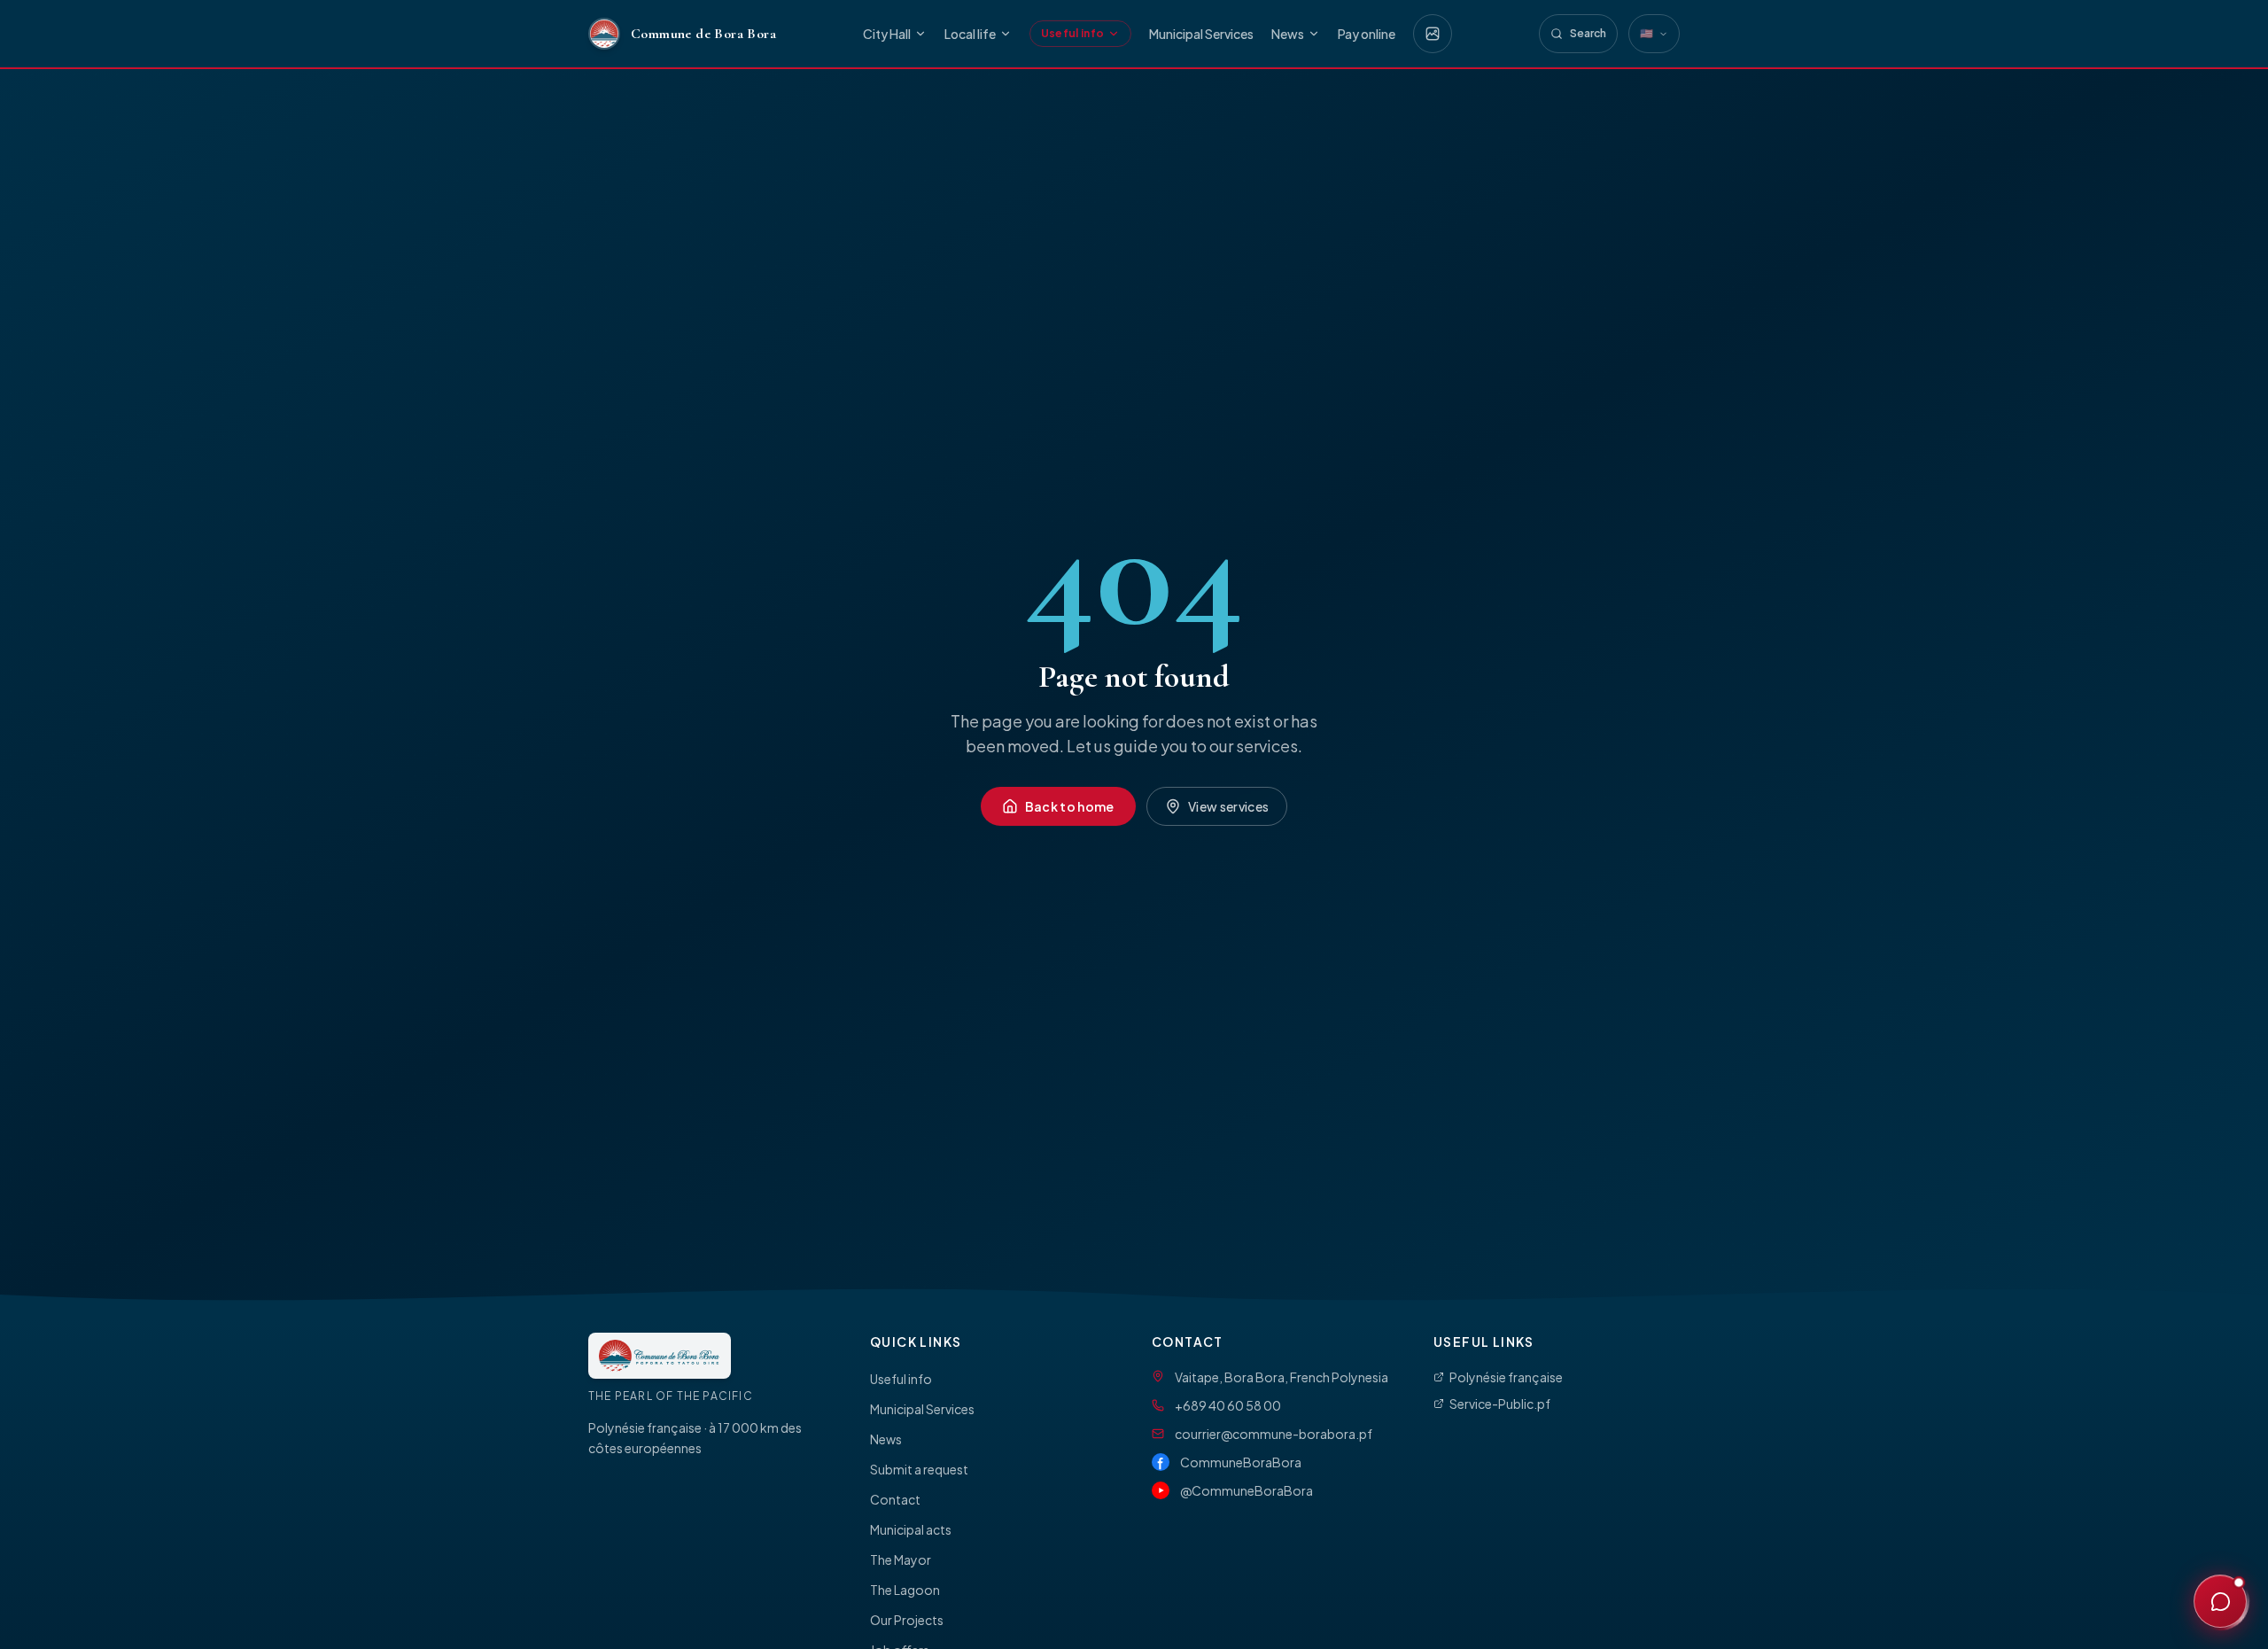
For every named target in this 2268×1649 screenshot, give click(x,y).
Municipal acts (911, 1529)
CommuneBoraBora (1241, 1462)
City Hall (887, 34)
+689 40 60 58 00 (1228, 1405)
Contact (895, 1499)
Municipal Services (1201, 34)
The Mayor (901, 1560)
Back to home (1070, 806)
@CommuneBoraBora (1247, 1490)
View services (1229, 806)
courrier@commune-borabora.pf (1274, 1434)
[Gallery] (1433, 34)
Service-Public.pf (1500, 1404)
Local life (970, 34)
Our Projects (907, 1620)
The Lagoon (905, 1590)
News (1288, 34)
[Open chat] (2220, 1601)
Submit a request (919, 1469)
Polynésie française (1506, 1377)
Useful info (1072, 33)
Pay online (1367, 34)
